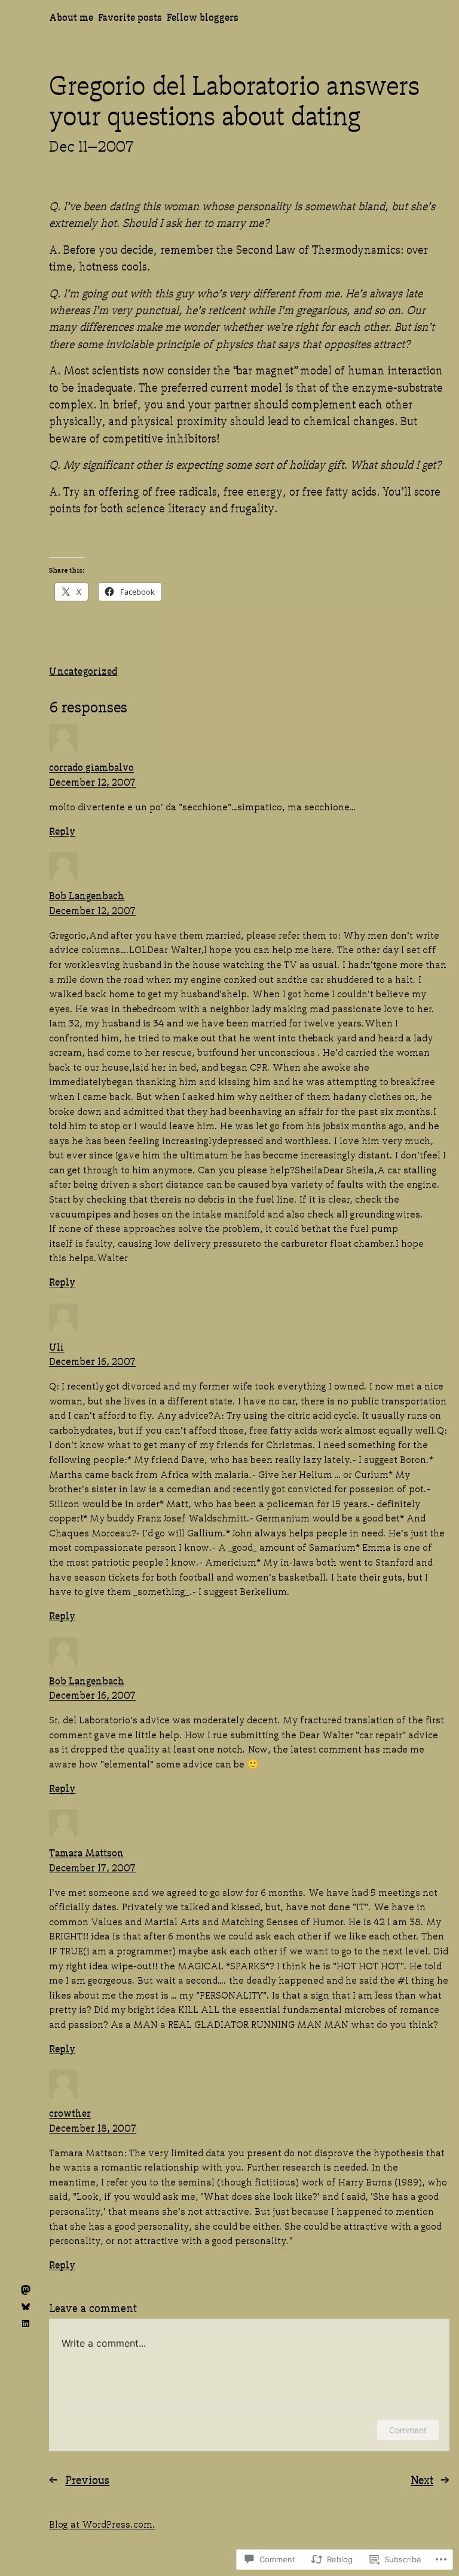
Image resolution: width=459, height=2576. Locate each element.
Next (422, 2479)
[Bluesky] (26, 2307)
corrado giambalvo (91, 766)
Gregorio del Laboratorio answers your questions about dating (234, 98)
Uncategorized (83, 670)
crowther (70, 2112)
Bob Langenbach (87, 895)
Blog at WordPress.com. (102, 2523)
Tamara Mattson (86, 1852)
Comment (408, 2430)
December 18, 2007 (93, 2127)
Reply (62, 830)
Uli (56, 1346)
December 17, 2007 (92, 1867)
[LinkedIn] (26, 2323)
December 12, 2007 (92, 781)
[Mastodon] (26, 2290)
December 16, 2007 (92, 1361)
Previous (87, 2479)
